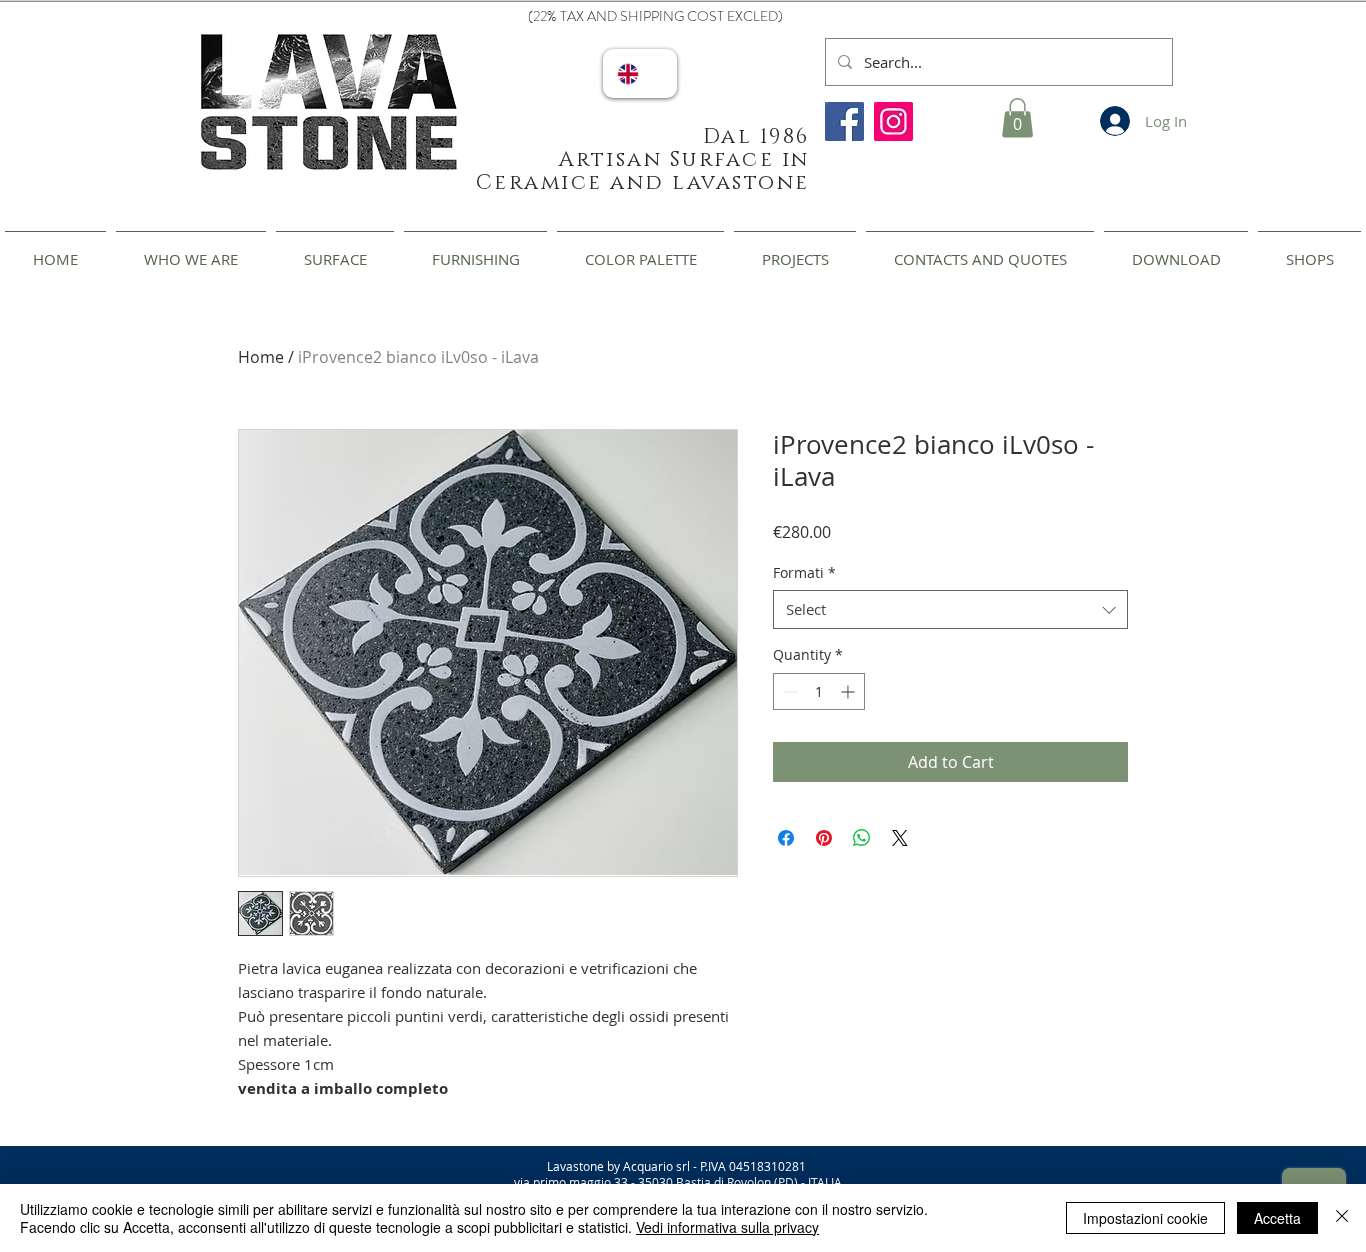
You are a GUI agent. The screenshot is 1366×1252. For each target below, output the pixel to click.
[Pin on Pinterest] (824, 838)
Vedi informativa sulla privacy (727, 1227)
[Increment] (849, 691)
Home (261, 357)
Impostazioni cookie (1145, 1218)
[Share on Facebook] (786, 838)
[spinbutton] (819, 691)
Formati (804, 572)
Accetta (1277, 1218)
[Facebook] (844, 121)
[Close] (1342, 1218)
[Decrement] (788, 691)
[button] (1017, 117)
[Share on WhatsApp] (862, 838)
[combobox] (950, 609)
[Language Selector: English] (640, 73)
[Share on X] (900, 838)
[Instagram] (893, 121)
